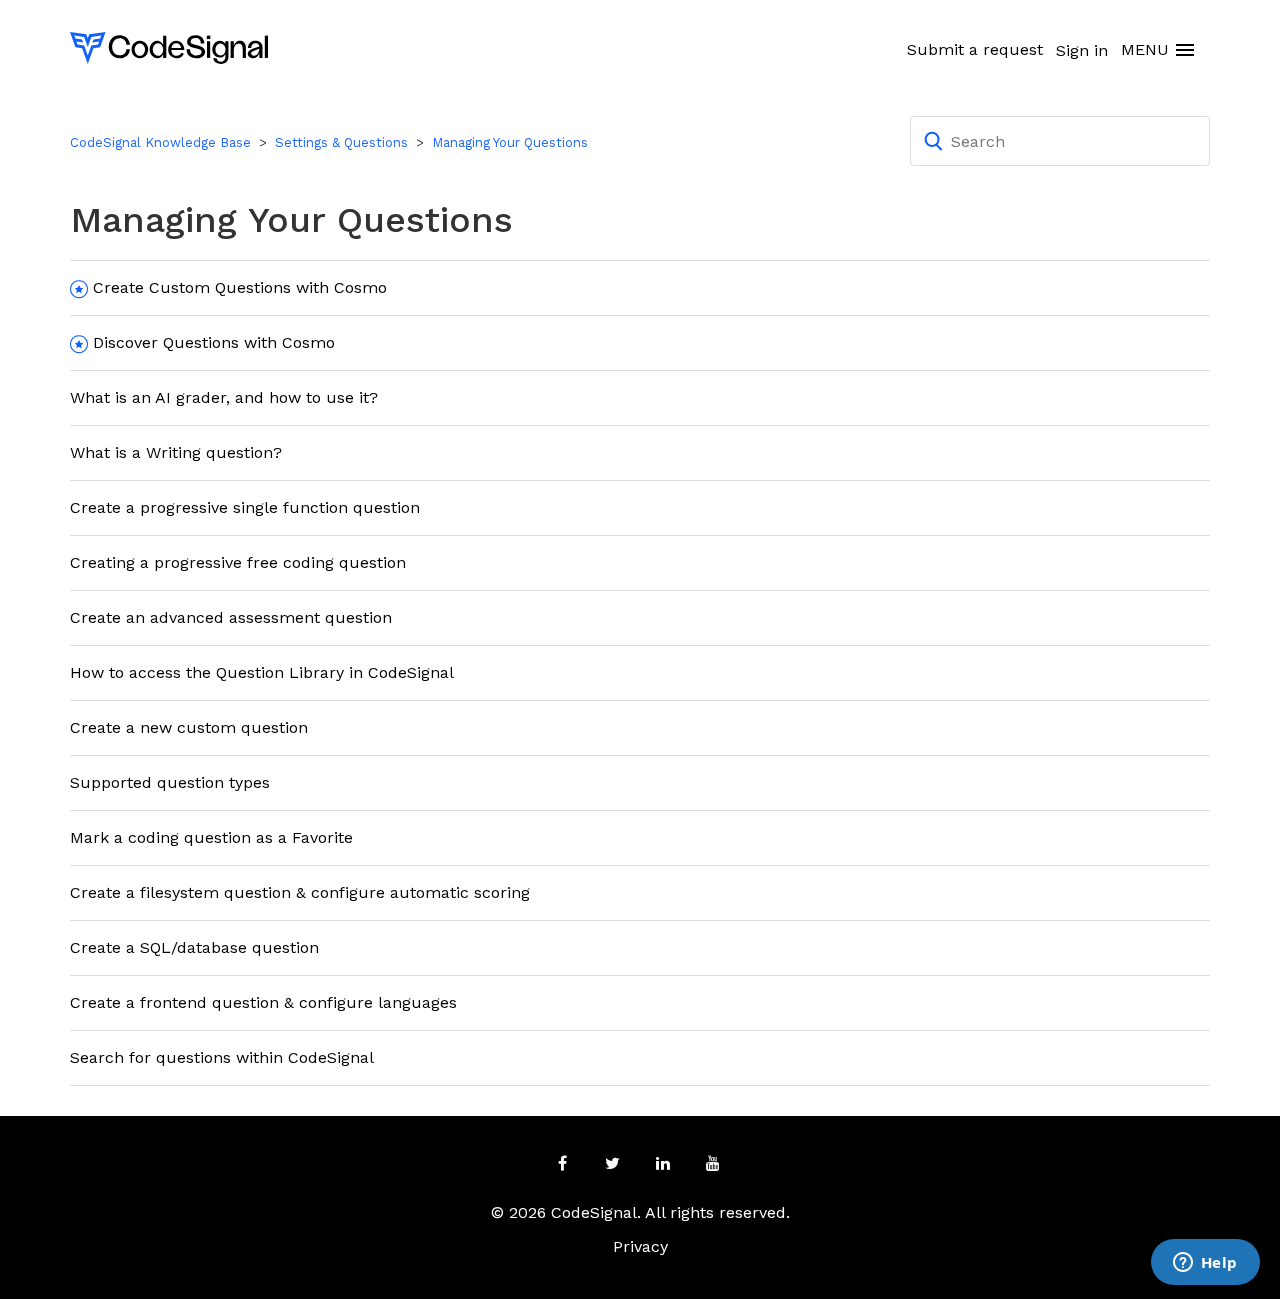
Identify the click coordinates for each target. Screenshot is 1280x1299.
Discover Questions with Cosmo (214, 342)
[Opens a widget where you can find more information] (1205, 1264)
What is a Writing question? (176, 452)
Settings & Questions (341, 142)
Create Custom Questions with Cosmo (240, 287)
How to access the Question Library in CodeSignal (262, 672)
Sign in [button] (1082, 50)
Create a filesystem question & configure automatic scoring (300, 892)
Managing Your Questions (510, 142)
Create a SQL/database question (194, 947)
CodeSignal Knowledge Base (160, 142)
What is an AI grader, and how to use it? (224, 397)
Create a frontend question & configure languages (263, 1002)
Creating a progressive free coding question (238, 562)
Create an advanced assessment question (231, 617)
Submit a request (975, 49)
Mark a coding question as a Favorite (211, 837)
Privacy (640, 1246)
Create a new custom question (189, 727)
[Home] (169, 46)
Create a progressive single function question (245, 507)
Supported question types (170, 782)
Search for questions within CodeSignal (222, 1057)
